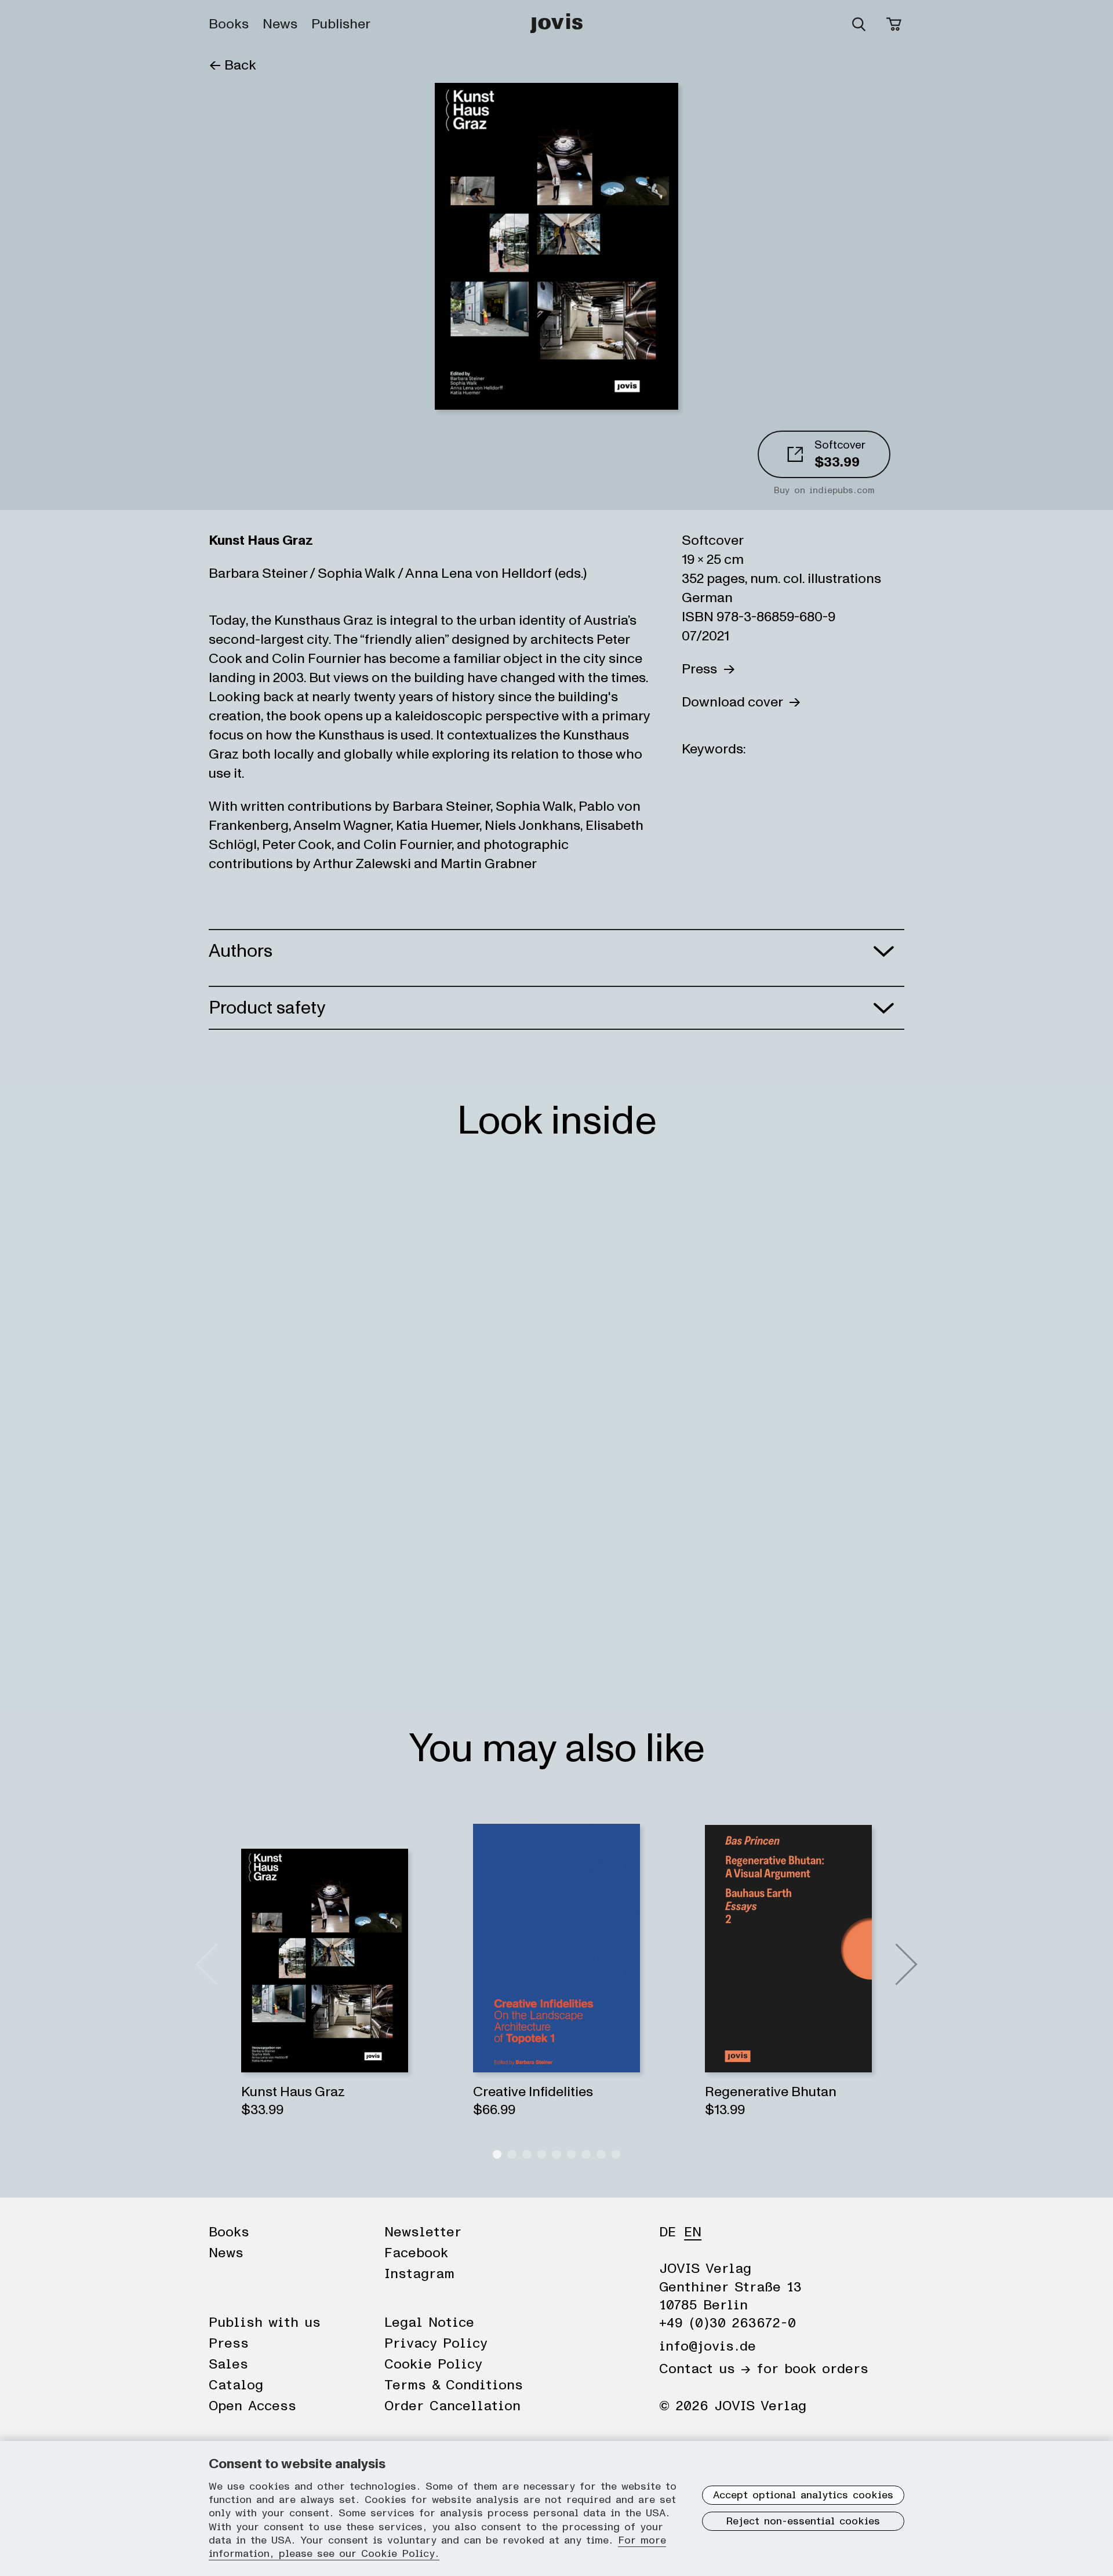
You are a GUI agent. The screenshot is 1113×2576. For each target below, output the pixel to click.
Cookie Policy (433, 2364)
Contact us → (705, 2369)
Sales (228, 2364)
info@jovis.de (708, 2347)
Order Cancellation (452, 2406)
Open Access (252, 2406)
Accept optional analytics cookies (803, 2495)
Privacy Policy (436, 2344)
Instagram (419, 2274)
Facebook (416, 2253)
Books (229, 24)
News (280, 24)
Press (702, 669)
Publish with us (265, 2323)
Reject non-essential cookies (803, 2522)
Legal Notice (429, 2323)
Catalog (236, 2385)
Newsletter (423, 2232)
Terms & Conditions (454, 2385)
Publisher (341, 24)
